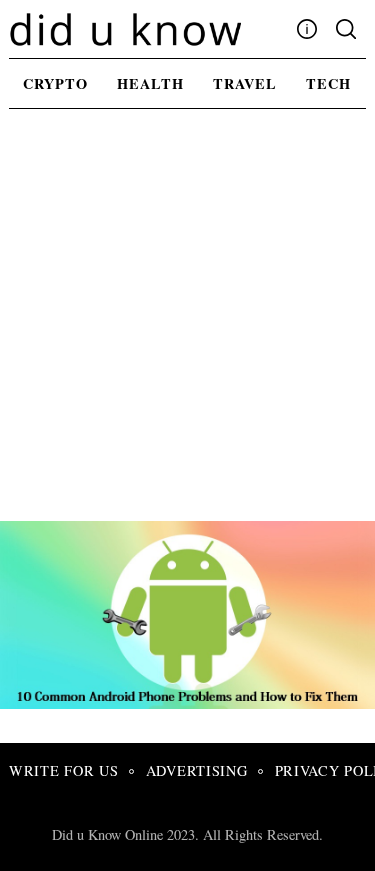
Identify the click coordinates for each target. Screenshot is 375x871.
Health (150, 83)
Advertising (197, 770)
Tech (328, 83)
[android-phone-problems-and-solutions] (192, 702)
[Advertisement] (187, 323)
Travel (245, 83)
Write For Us (64, 770)
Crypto (55, 83)
